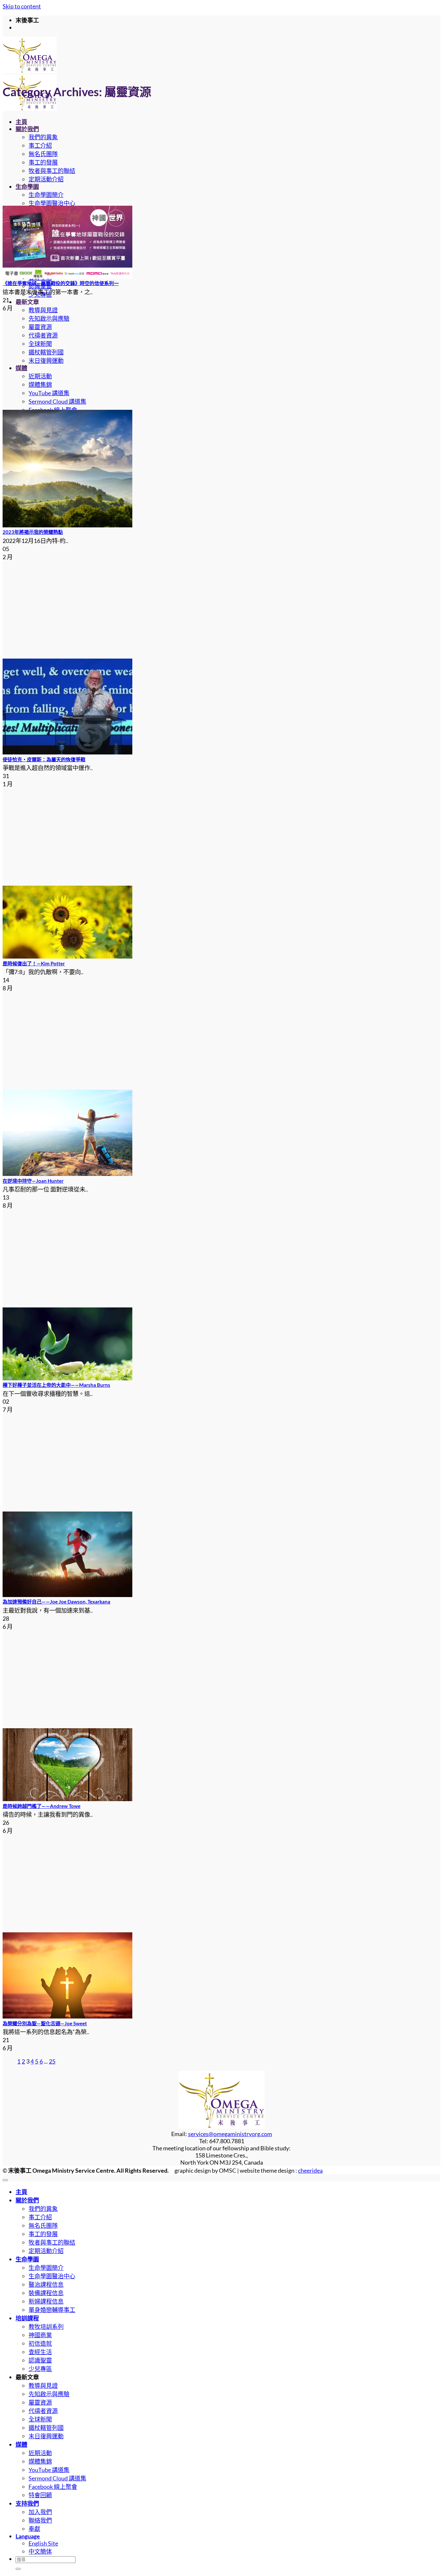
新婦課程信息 (46, 2301)
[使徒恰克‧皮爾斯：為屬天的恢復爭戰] (67, 752)
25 (52, 2061)
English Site (43, 2543)
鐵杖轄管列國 (46, 352)
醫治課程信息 (46, 2284)
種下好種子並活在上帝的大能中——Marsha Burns (56, 1385)
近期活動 (40, 376)
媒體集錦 (40, 385)
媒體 (21, 368)
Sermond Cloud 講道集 (57, 401)
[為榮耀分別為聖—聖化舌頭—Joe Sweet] (67, 2016)
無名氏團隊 (43, 154)
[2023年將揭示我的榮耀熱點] (67, 525)
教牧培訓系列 (46, 2327)
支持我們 (27, 2503)
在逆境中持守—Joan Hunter (33, 1181)
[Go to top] (5, 2180)
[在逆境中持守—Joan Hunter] (67, 1174)
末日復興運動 (46, 361)
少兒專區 (40, 2369)
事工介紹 (40, 145)
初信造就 (40, 2343)
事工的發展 (43, 162)
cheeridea (310, 2170)
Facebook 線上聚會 (53, 2487)
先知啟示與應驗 (49, 318)
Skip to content (22, 6)
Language (28, 2536)
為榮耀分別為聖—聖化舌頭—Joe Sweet (45, 2023)
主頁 (21, 122)
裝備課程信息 (46, 2293)
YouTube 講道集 (49, 393)
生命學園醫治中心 (52, 203)
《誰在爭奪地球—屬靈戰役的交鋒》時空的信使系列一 (61, 283)
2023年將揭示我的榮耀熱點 (33, 532)
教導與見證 (43, 310)
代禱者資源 (43, 335)
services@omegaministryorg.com (230, 2134)
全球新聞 (40, 344)
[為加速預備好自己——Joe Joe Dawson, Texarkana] (67, 1595)
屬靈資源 (40, 327)
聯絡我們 (40, 2520)
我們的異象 (43, 137)
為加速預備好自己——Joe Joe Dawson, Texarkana (56, 1602)
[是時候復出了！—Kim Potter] (67, 956)
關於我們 (27, 129)
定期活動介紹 (46, 179)
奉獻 (34, 2529)
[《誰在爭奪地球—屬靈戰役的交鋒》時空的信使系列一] (67, 276)
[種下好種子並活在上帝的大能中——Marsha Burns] (67, 1378)
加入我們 (40, 2512)
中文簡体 (40, 2551)
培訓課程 (27, 2318)
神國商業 (40, 2335)
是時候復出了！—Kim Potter (34, 963)
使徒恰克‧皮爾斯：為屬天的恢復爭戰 (44, 759)
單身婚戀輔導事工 (52, 2310)
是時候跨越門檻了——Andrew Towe (42, 1806)
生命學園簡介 (46, 195)
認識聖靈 (40, 2360)
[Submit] (18, 2569)
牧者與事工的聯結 (52, 171)
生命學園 (27, 187)
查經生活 (40, 2352)
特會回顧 (40, 2495)
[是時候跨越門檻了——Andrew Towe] (67, 1799)
